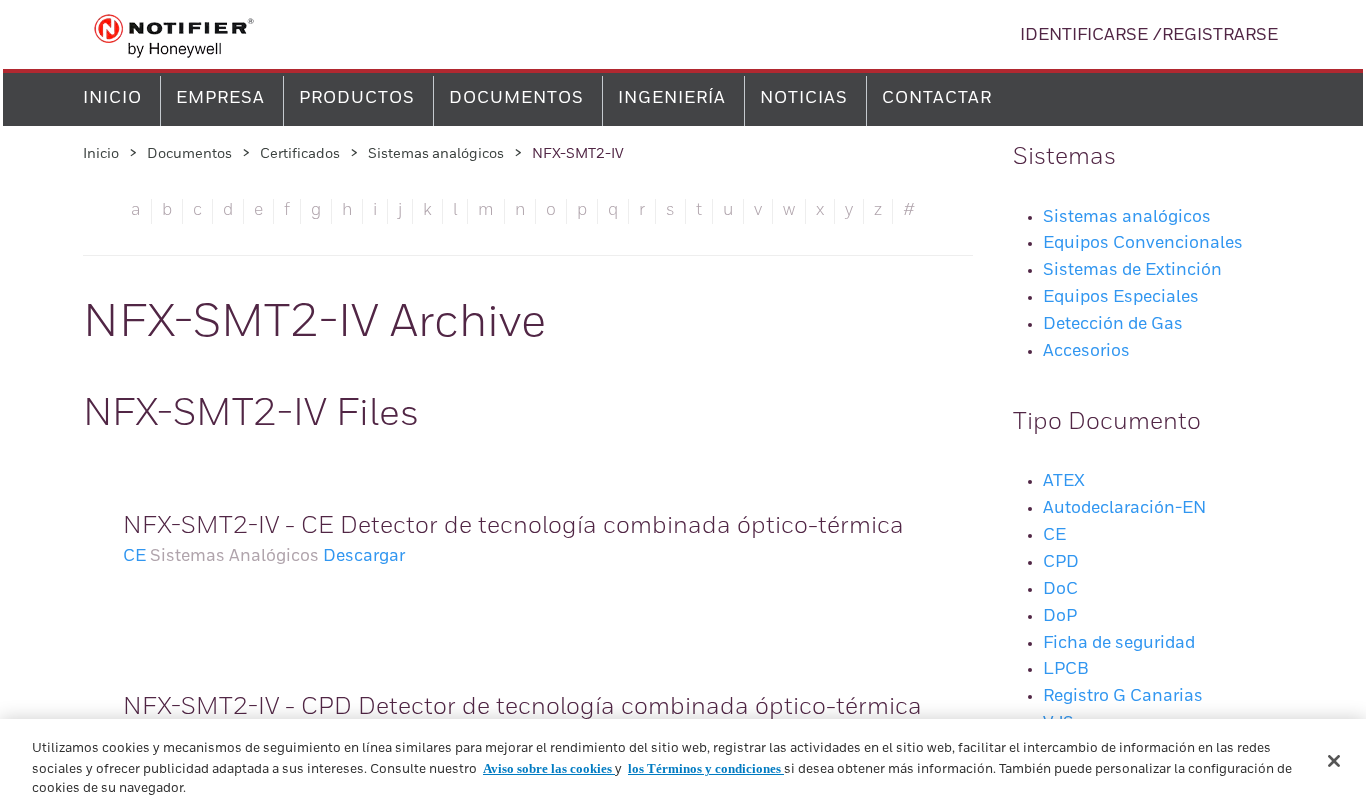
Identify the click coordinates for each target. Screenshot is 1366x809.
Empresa (220, 98)
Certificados (300, 154)
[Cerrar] (1334, 761)
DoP (1060, 616)
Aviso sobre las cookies (549, 768)
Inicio (112, 98)
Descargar (364, 556)
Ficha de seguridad (1119, 643)
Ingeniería (672, 98)
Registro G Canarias (1123, 696)
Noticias (804, 98)
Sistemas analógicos (436, 154)
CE (134, 556)
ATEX (1064, 481)
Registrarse (1220, 35)
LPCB (1066, 669)
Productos (357, 98)
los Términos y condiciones (706, 768)
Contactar (937, 98)
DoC (1060, 589)
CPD (1061, 562)
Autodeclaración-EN (1124, 508)
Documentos (516, 98)
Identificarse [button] (1084, 35)
